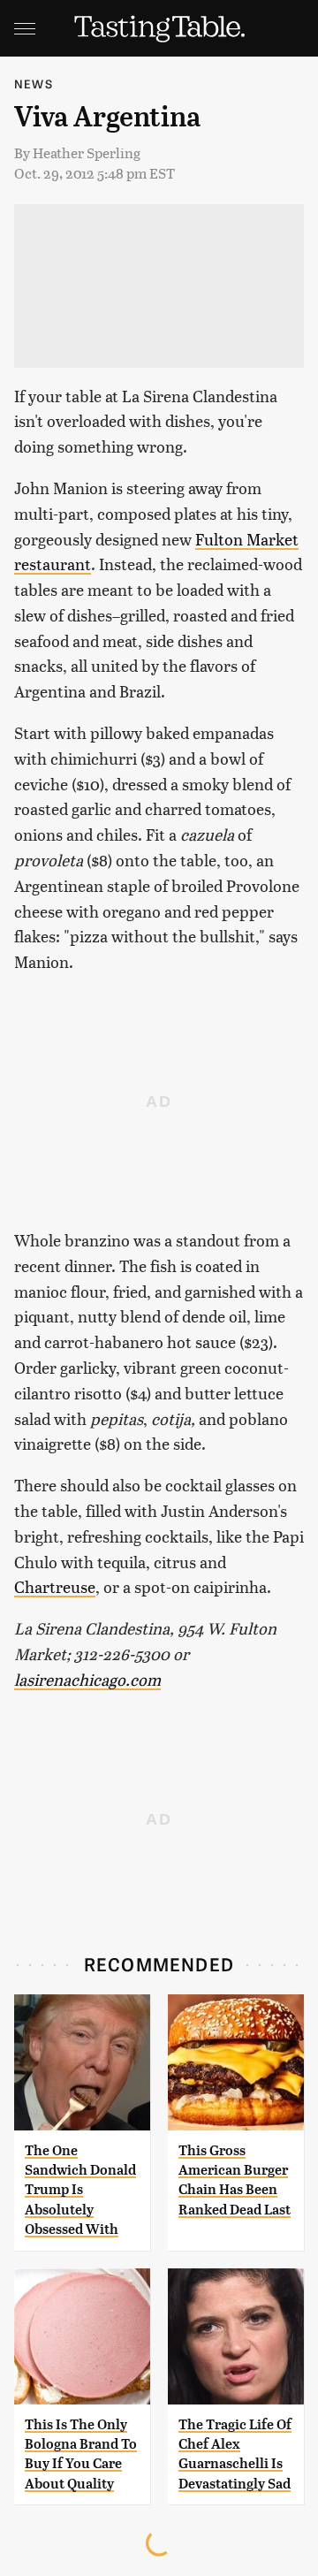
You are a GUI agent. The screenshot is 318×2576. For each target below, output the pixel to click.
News (34, 84)
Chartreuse (55, 1586)
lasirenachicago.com (87, 1679)
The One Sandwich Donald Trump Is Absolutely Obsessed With (80, 2190)
